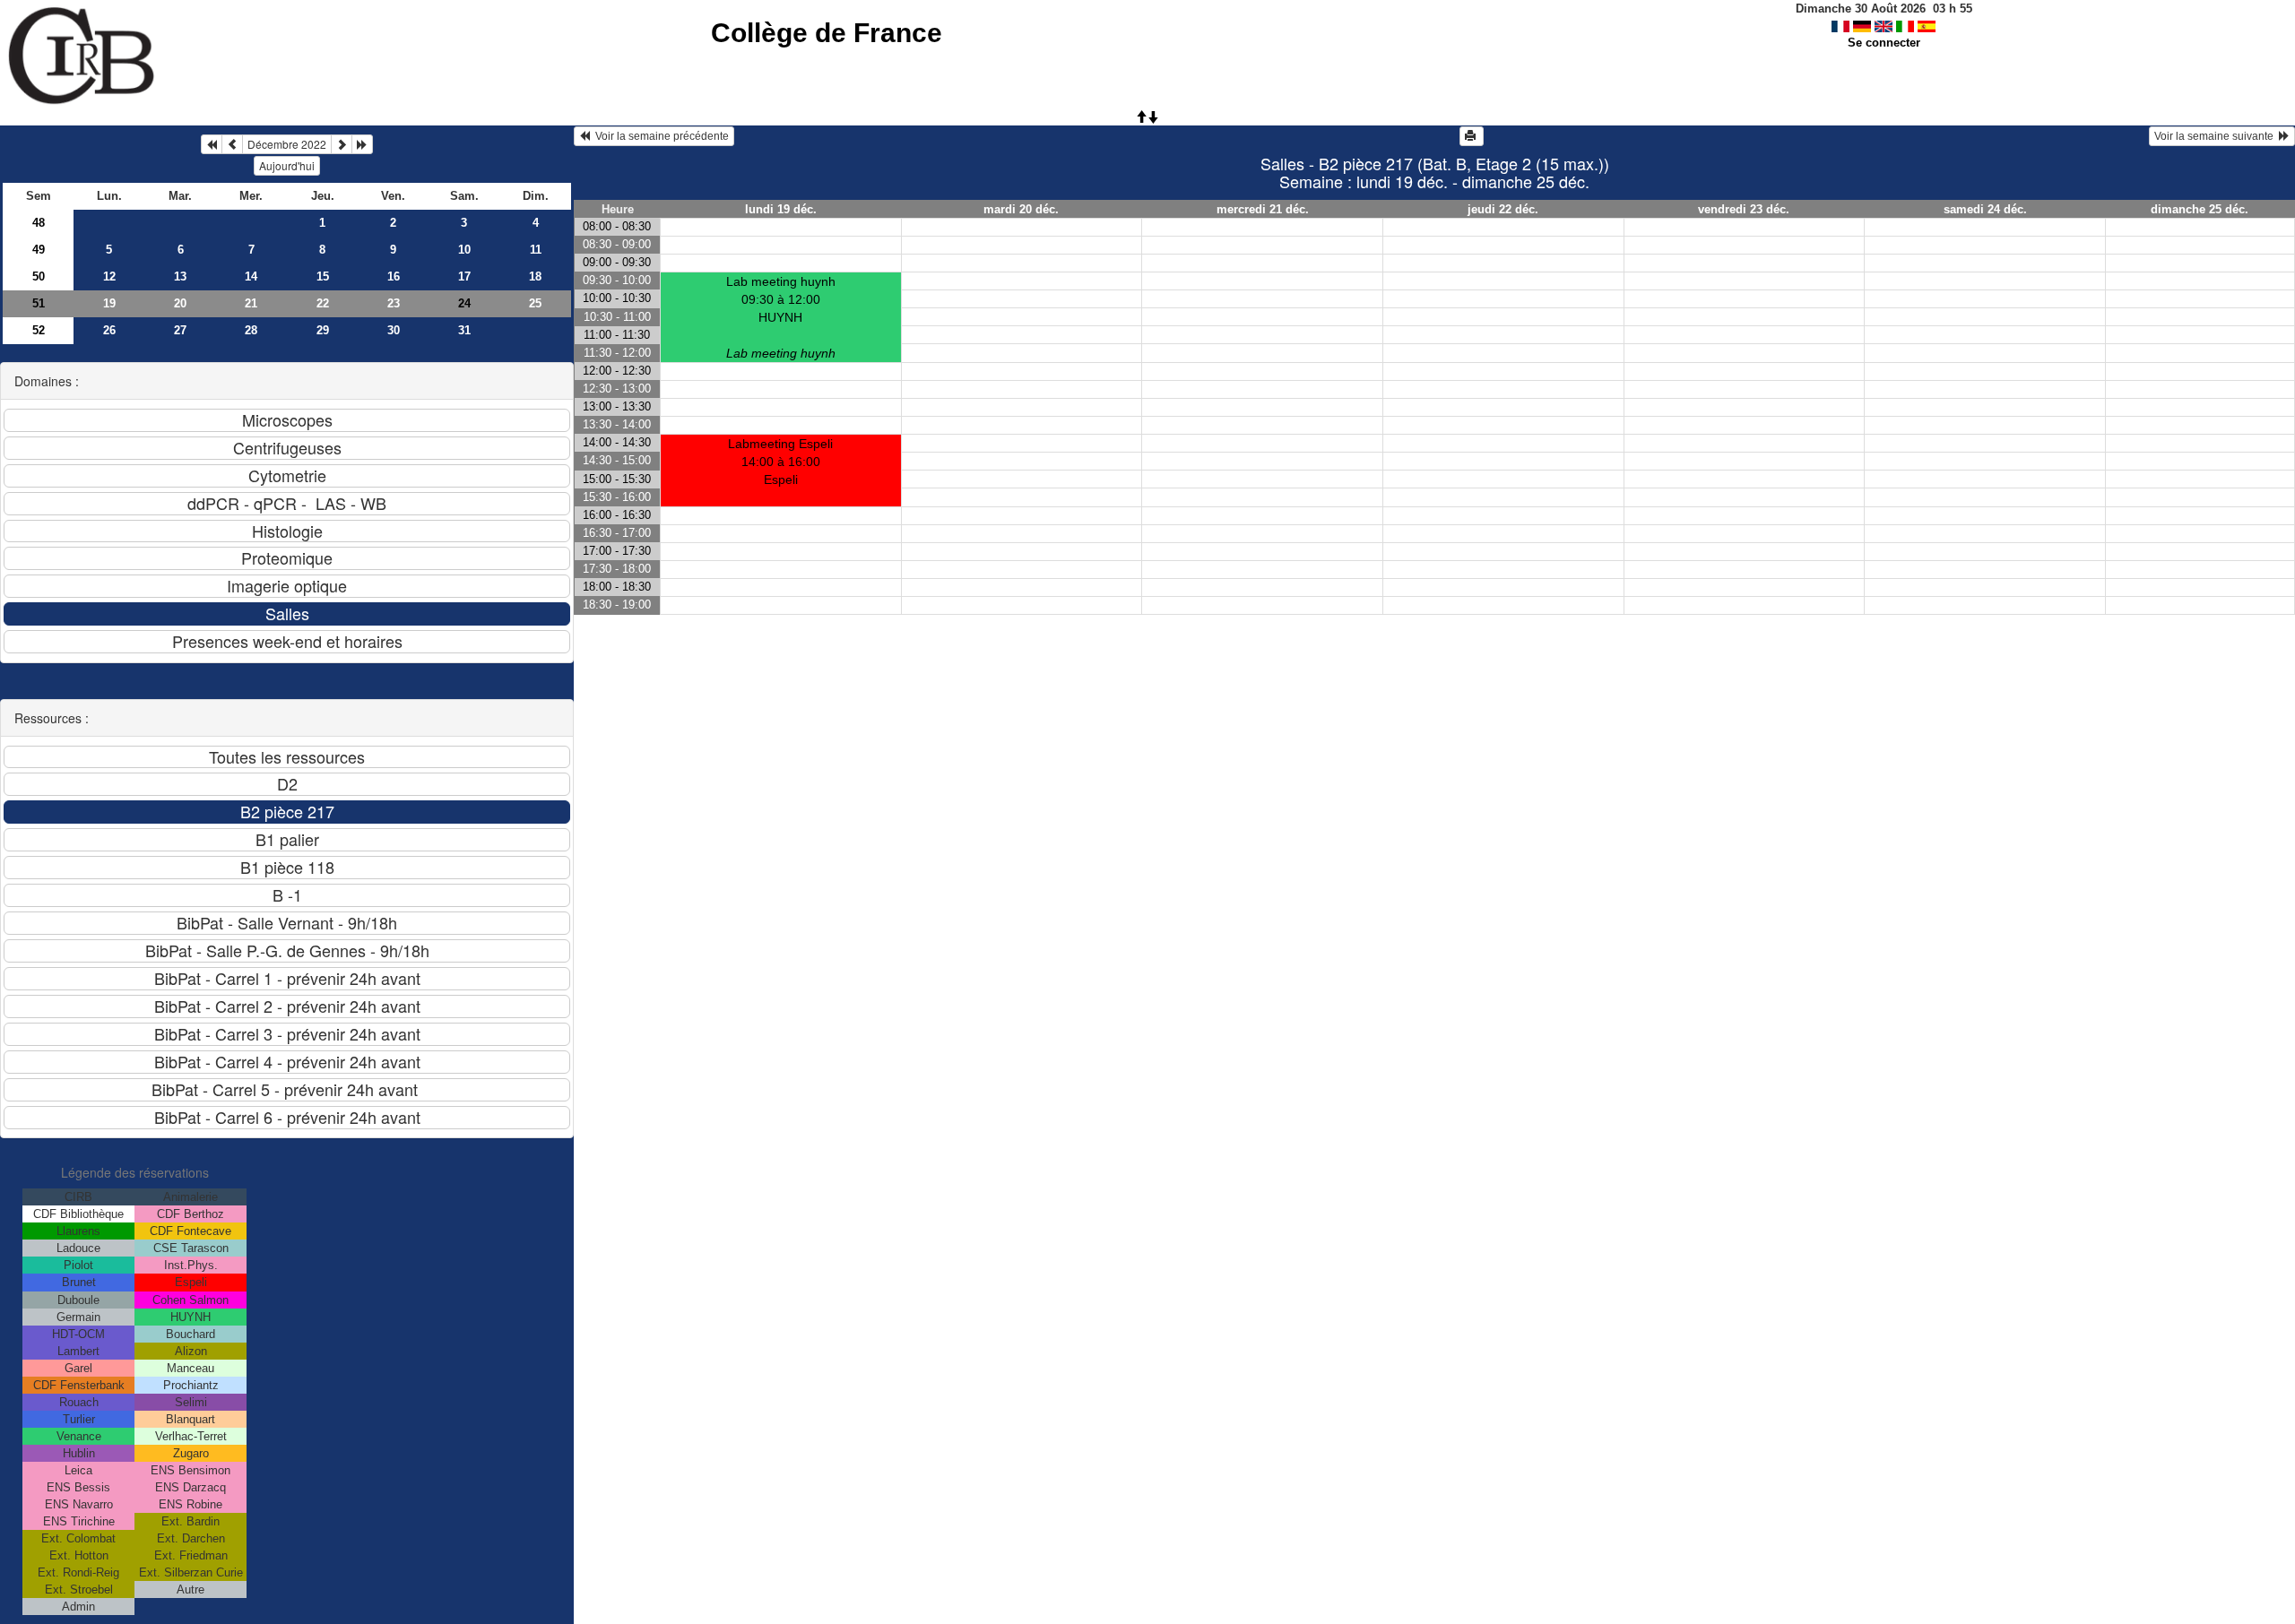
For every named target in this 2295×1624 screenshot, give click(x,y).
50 (39, 276)
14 (251, 276)
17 (464, 276)
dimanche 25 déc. (2200, 209)
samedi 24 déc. (1985, 209)
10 (464, 250)
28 (251, 330)
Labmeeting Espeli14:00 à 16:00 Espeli (780, 462)
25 (535, 303)
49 (39, 250)
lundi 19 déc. (781, 209)
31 (464, 330)
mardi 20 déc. (1021, 209)
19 (109, 303)
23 (394, 303)
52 (39, 330)
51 (39, 303)
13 (180, 276)
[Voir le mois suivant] (342, 144)
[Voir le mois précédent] (232, 144)
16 (394, 276)
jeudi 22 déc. (1503, 209)
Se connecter (1884, 43)
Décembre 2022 (287, 144)
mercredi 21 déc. (1263, 209)
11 (536, 250)
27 (180, 330)
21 (251, 303)
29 (323, 330)
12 (109, 276)
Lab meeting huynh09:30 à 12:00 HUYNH (781, 317)
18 (535, 276)
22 (323, 303)
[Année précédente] (212, 144)
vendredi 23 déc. (1744, 209)
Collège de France (827, 33)
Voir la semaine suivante (2217, 136)
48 (39, 223)
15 (323, 276)
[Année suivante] (362, 144)
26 (109, 330)
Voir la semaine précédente (659, 136)
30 (394, 330)
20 (180, 303)
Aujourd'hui (287, 165)
